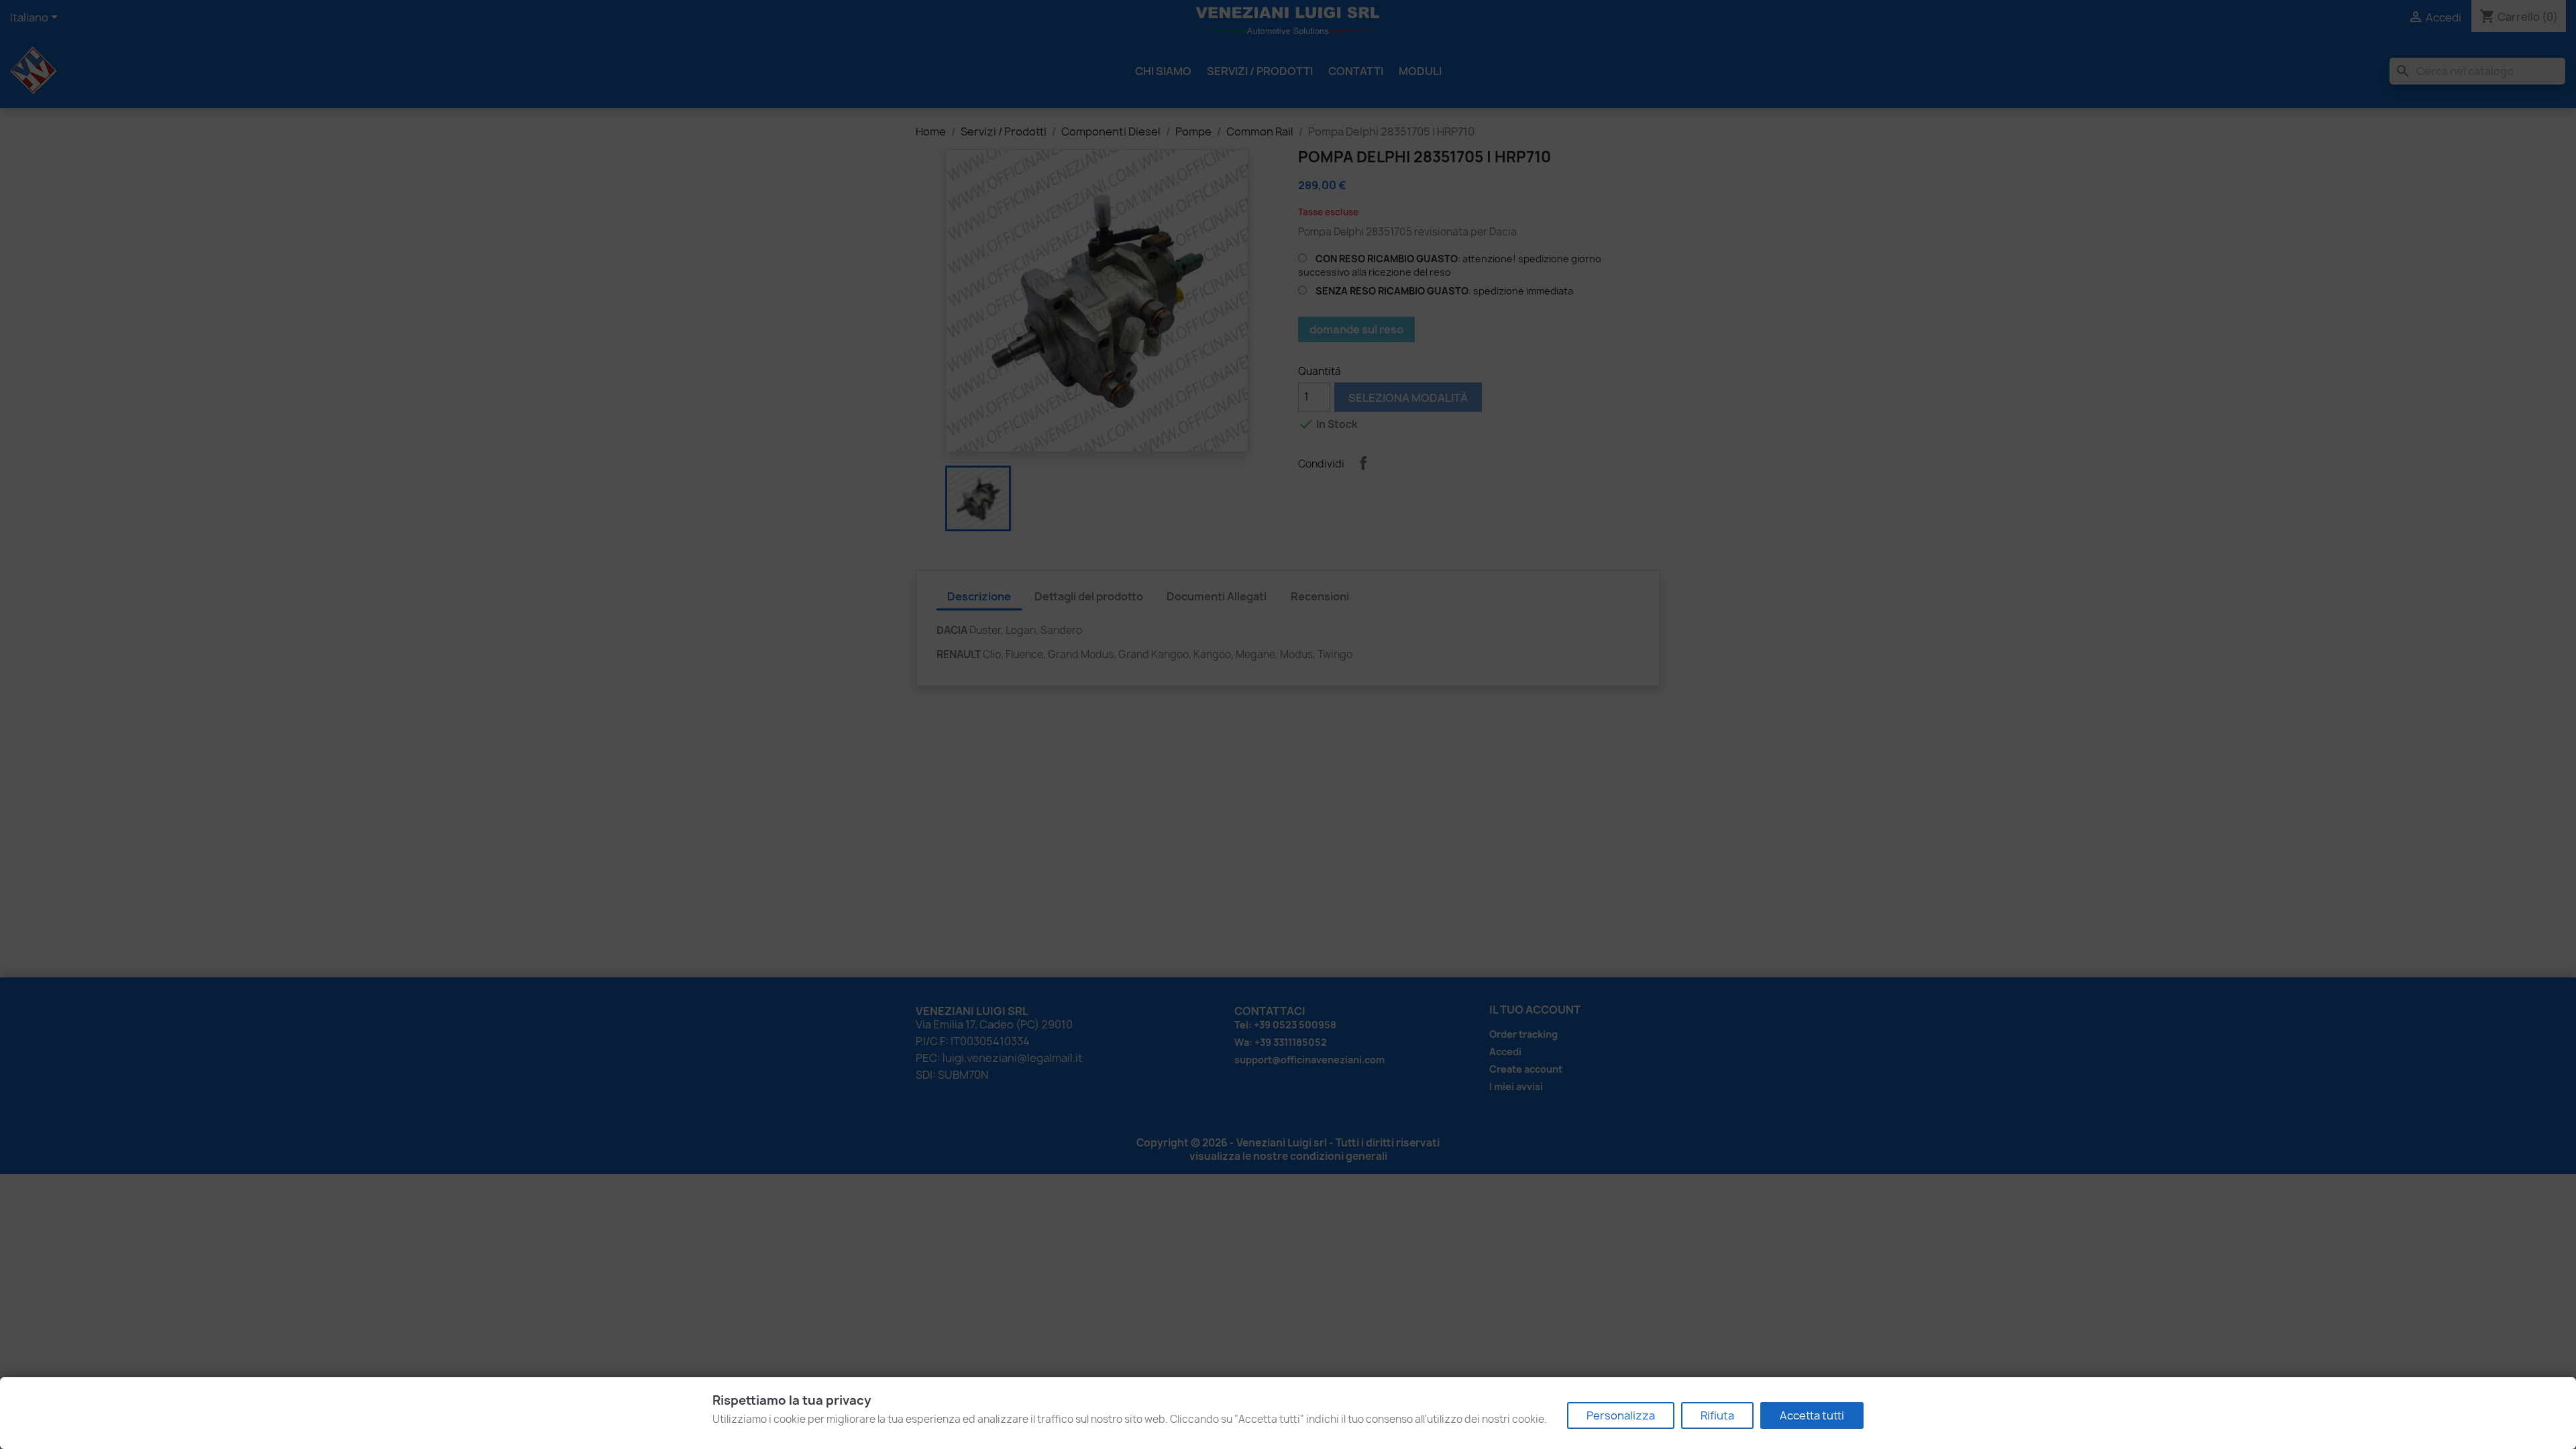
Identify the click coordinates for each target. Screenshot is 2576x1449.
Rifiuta (1717, 1415)
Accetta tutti (1812, 1415)
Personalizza (1621, 1415)
